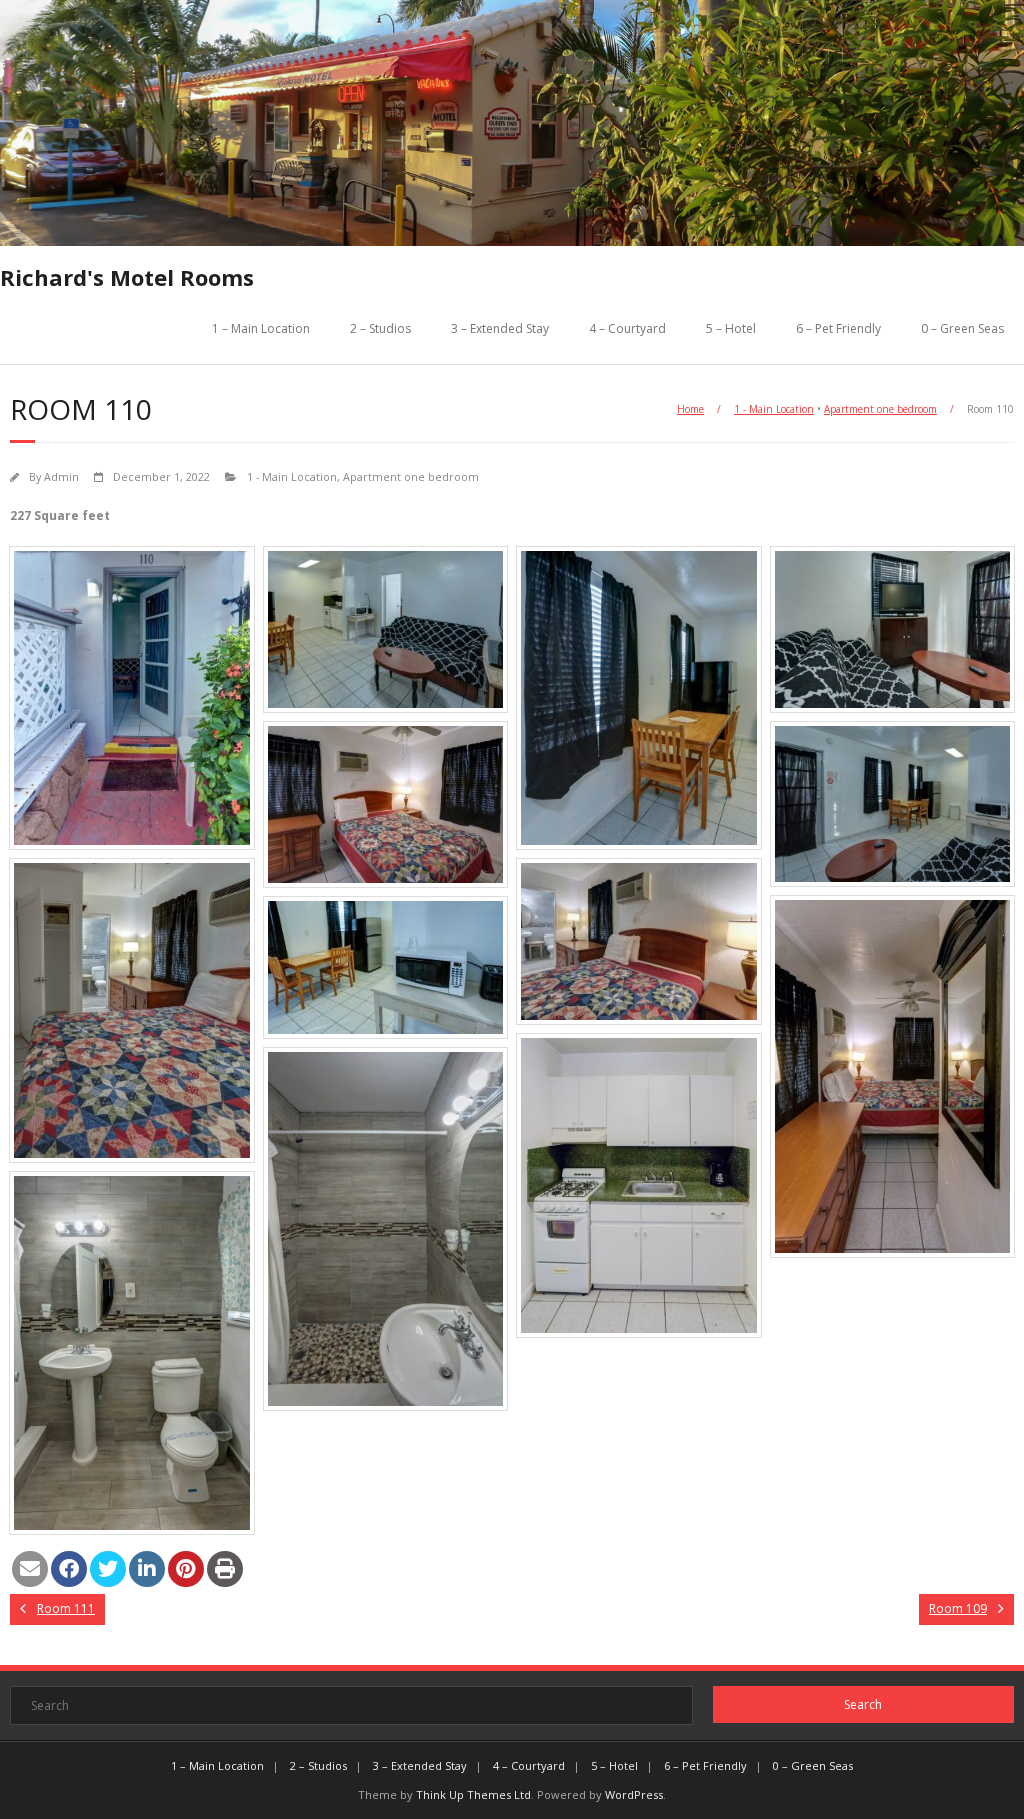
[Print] (225, 1569)
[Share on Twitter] (108, 1569)
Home (690, 409)
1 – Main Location (261, 328)
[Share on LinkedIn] (147, 1569)
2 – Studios (380, 328)
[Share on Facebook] (69, 1569)
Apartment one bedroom (880, 409)
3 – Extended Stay (500, 328)
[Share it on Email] (30, 1569)
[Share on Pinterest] (186, 1569)
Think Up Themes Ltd (473, 1794)
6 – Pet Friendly (838, 328)
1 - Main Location (774, 409)
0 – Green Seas (962, 328)
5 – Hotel (731, 328)
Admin (61, 476)
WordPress (634, 1794)
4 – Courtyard (627, 328)
